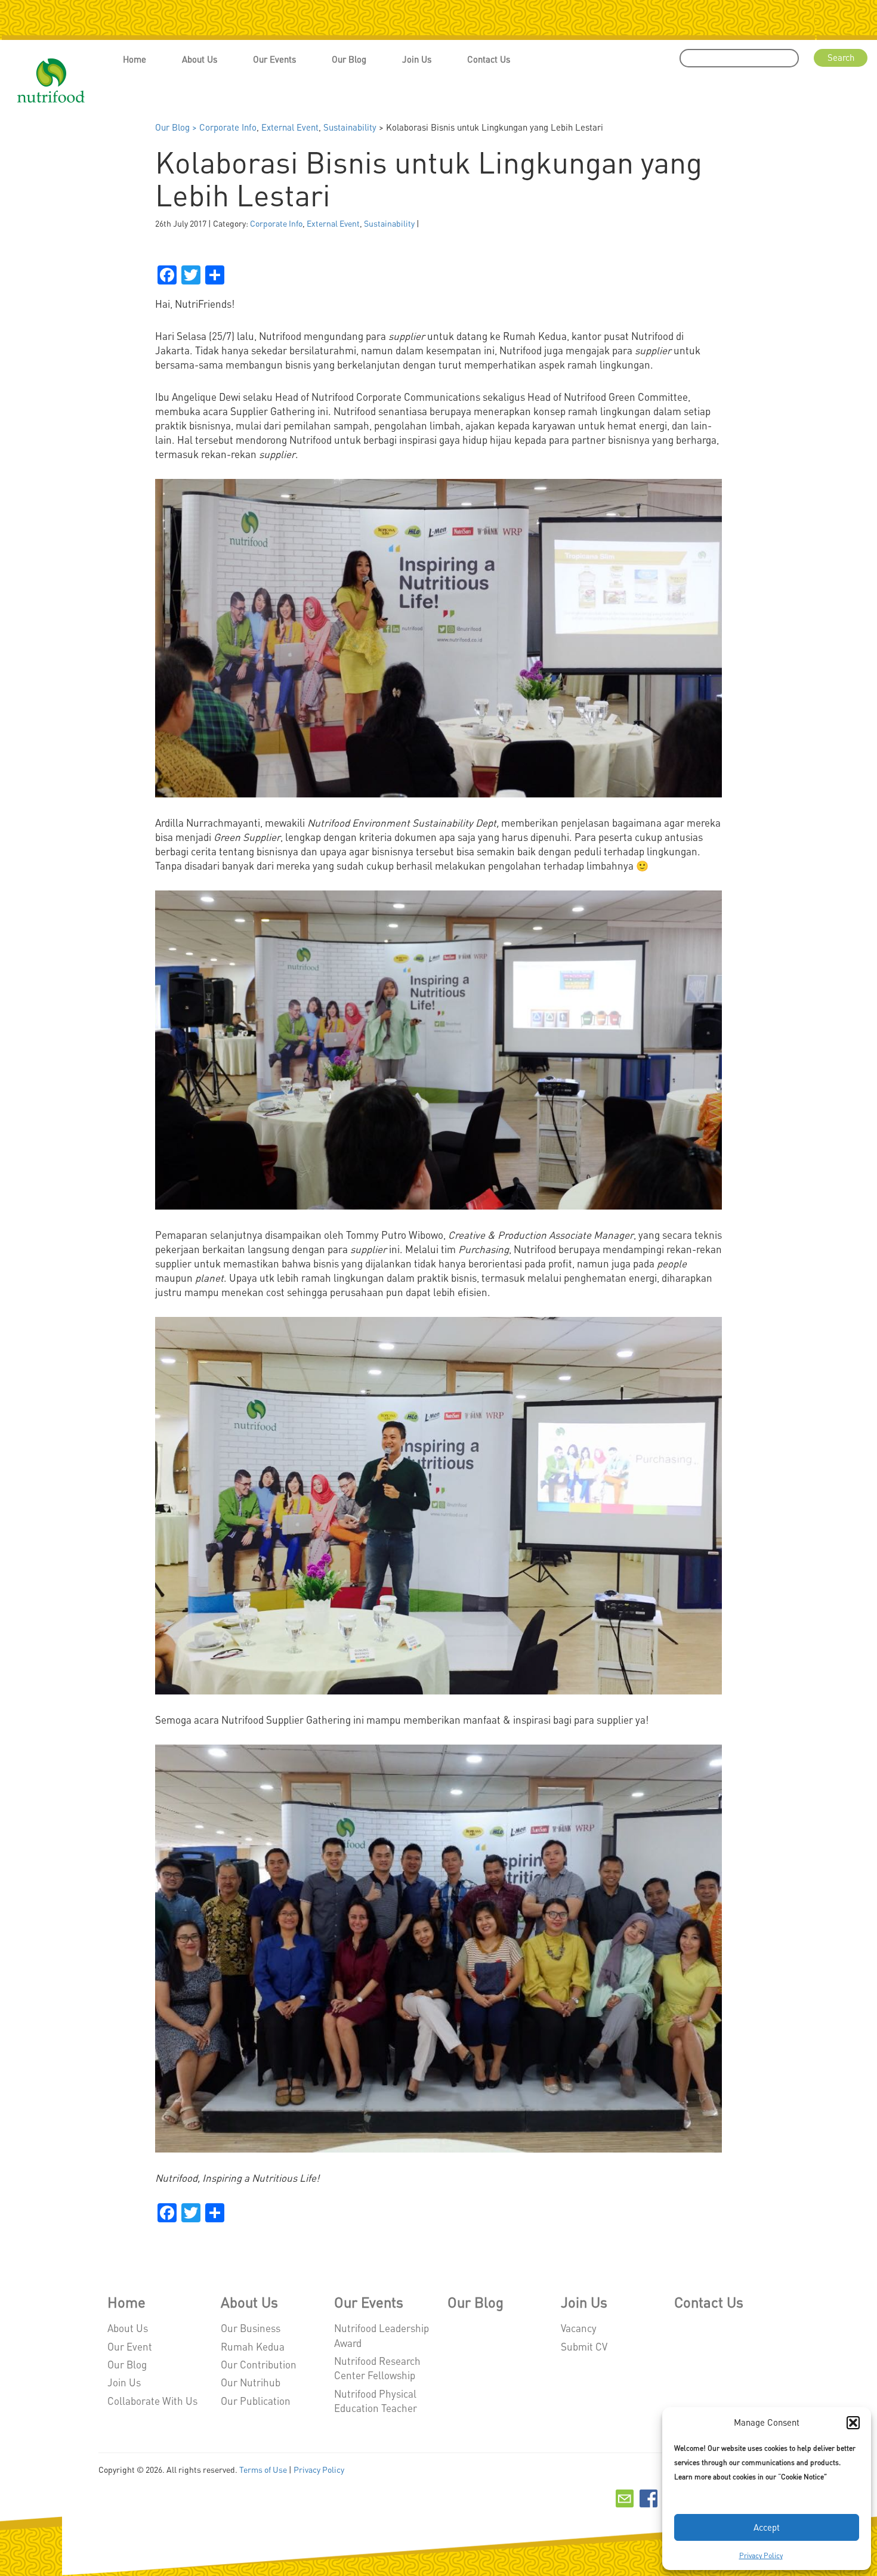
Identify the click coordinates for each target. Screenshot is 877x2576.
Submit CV (584, 2346)
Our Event (130, 2346)
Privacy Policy (761, 2555)
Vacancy (579, 2328)
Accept (767, 2527)
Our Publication (256, 2401)
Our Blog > (177, 127)
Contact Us (489, 59)
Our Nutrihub (251, 2382)
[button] (853, 2423)
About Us (200, 59)
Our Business (251, 2328)
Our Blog (349, 59)
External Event (290, 127)
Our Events (274, 59)
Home (135, 59)
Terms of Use (263, 2469)
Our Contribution (259, 2364)
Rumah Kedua (253, 2346)
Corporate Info (228, 127)
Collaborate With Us (152, 2401)
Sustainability (350, 127)
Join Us (417, 59)
